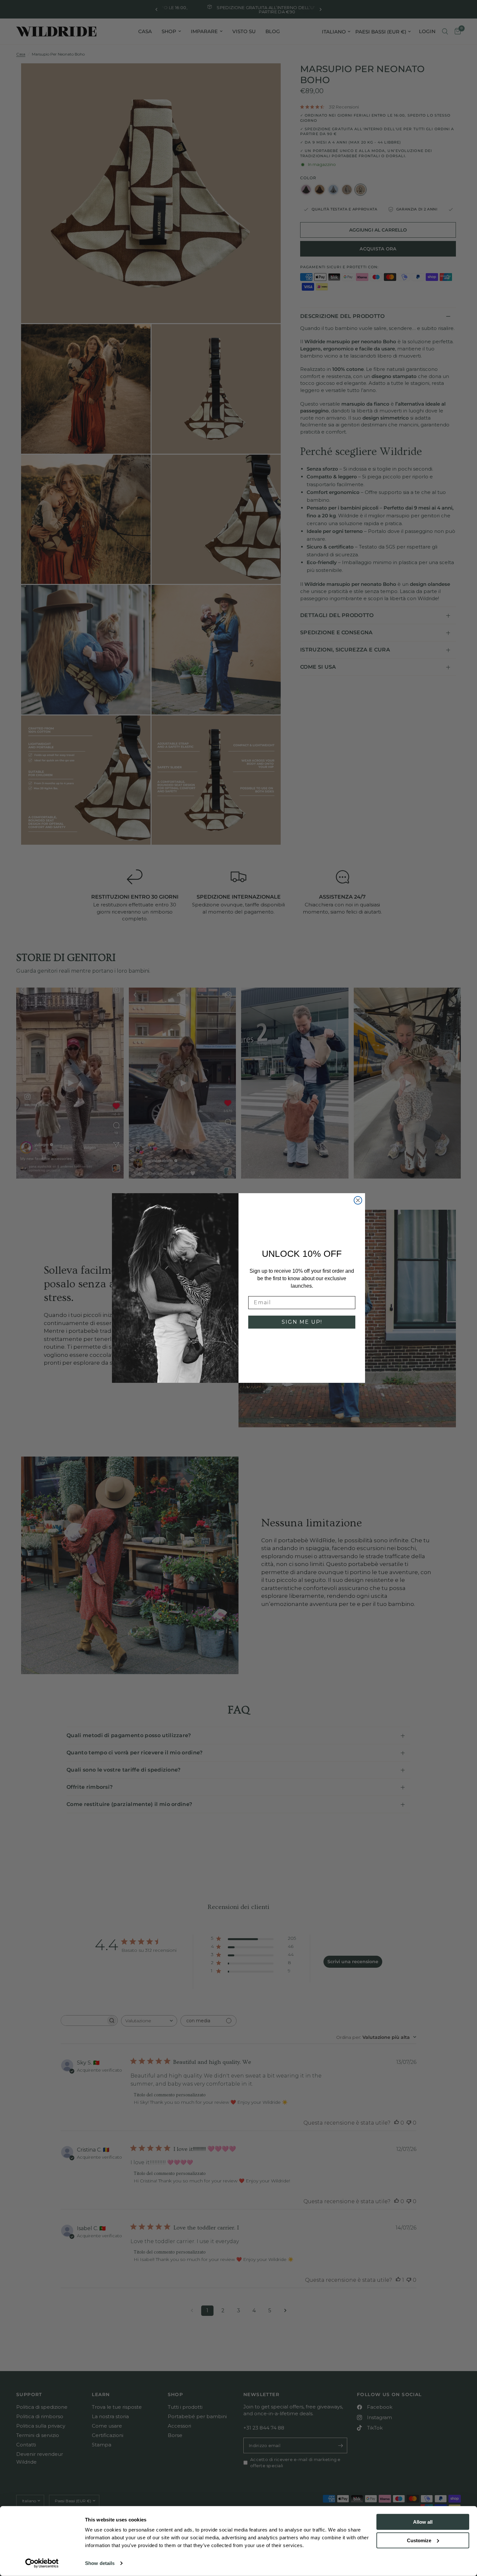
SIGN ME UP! (302, 1322)
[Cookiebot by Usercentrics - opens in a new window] (42, 2563)
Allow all (423, 2522)
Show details (100, 2563)
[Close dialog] (358, 1200)
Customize (419, 2540)
